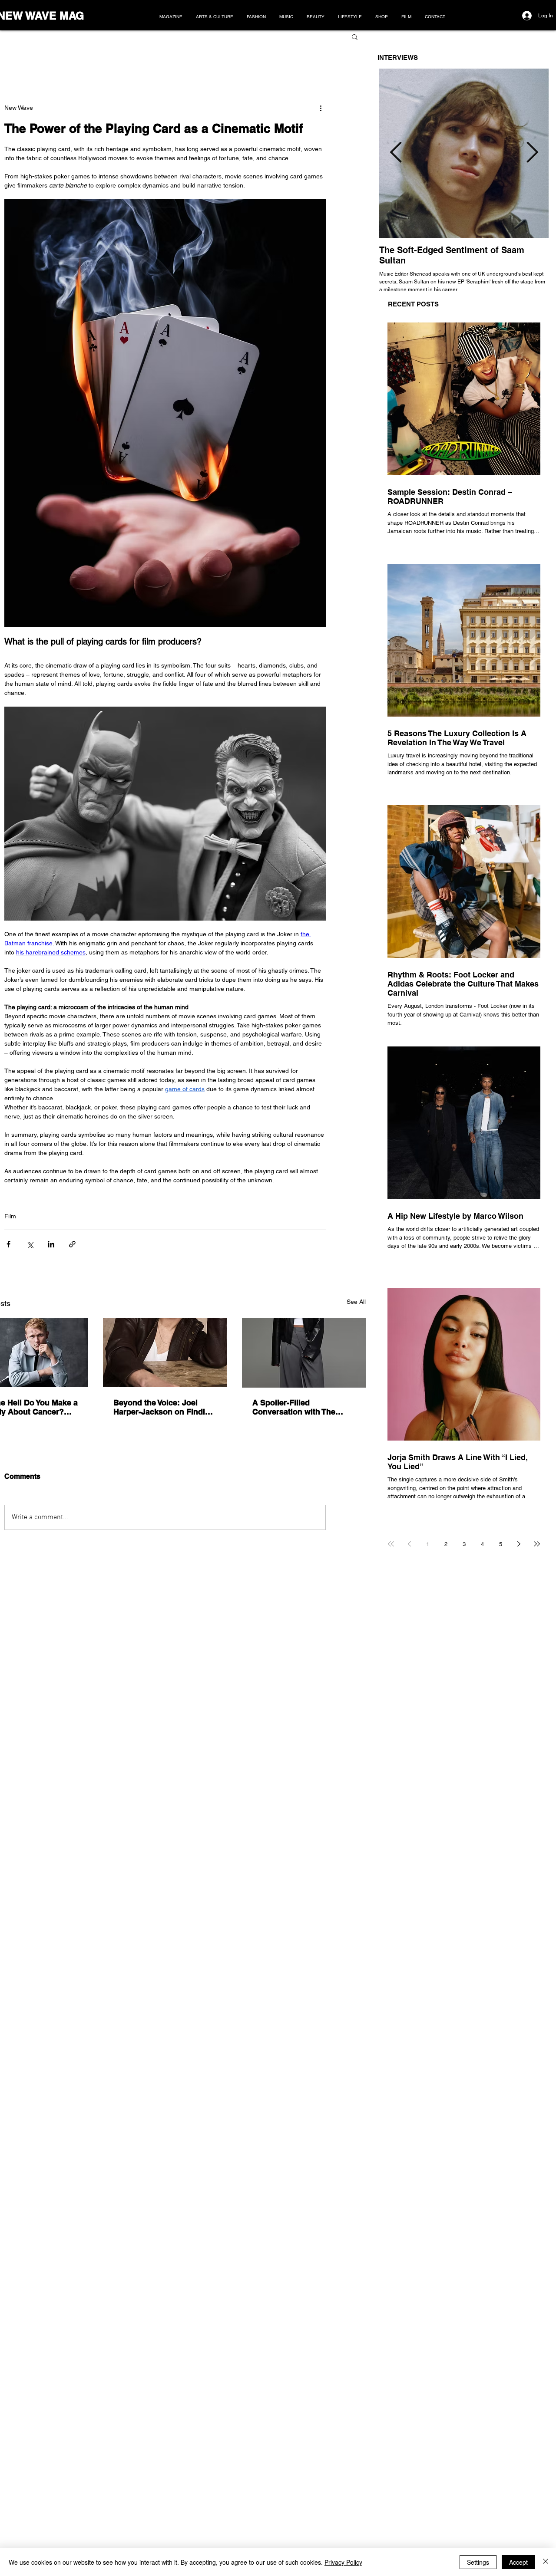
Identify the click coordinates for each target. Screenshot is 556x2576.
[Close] (546, 2562)
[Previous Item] (396, 153)
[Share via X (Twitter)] (30, 1244)
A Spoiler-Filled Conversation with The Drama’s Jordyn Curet (294, 1407)
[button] (355, 36)
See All (356, 1302)
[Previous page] (409, 1544)
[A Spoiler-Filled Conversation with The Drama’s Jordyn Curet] (304, 1353)
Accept (518, 2562)
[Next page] (519, 1544)
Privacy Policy (343, 2562)
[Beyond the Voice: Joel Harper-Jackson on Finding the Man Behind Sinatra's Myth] (165, 1352)
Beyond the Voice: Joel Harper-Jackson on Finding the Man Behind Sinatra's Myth (164, 1407)
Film (10, 1216)
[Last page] (537, 1544)
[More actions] (321, 108)
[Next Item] (532, 153)
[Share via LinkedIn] (51, 1244)
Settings (478, 2562)
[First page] (391, 1544)
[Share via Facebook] (8, 1244)
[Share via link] (72, 1244)
